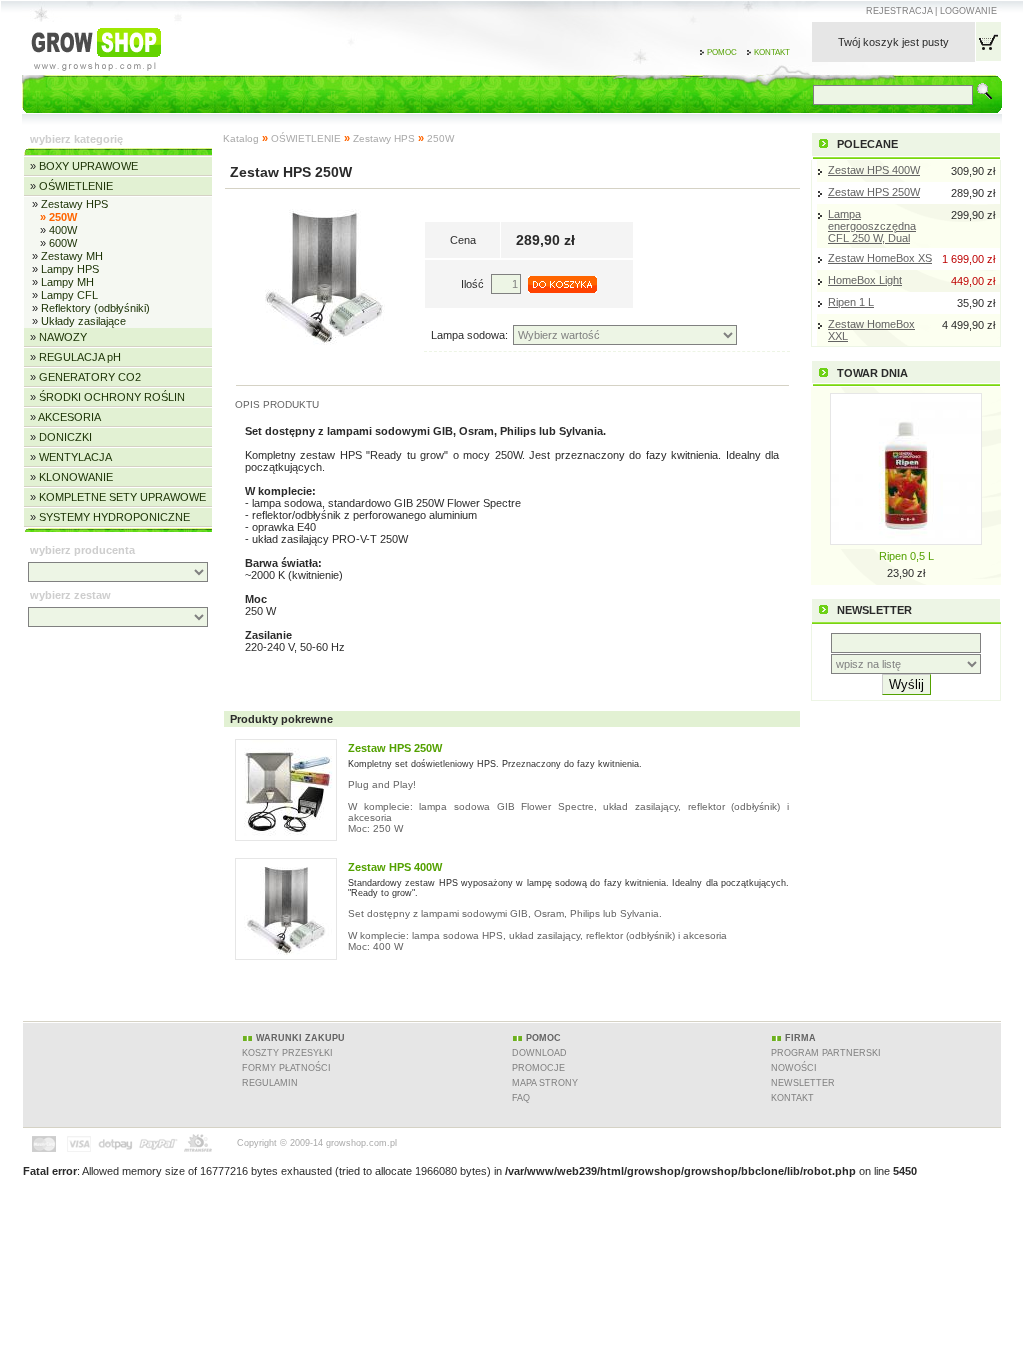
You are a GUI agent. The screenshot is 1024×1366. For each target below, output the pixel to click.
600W (63, 243)
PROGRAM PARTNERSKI (826, 1053)
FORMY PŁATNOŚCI (286, 1068)
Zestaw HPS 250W (874, 192)
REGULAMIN (270, 1083)
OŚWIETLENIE (76, 186)
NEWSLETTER (803, 1083)
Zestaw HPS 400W (874, 170)
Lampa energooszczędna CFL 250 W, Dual (872, 226)
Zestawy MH (72, 256)
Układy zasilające (83, 321)
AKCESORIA (69, 417)
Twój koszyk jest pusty (893, 42)
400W (63, 230)
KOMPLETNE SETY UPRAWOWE (122, 497)
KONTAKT (792, 1098)
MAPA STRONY (545, 1083)
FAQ (521, 1098)
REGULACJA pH (80, 357)
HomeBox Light (865, 280)
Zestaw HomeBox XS (880, 258)
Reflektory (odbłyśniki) (95, 308)
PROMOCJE (538, 1068)
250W (440, 138)
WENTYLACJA (75, 457)
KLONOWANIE (76, 477)
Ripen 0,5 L (906, 556)
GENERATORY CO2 (90, 377)
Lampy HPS (70, 269)
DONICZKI (65, 437)
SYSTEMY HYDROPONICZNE (114, 517)
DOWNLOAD (539, 1053)
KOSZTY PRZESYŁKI (287, 1053)
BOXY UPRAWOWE (88, 166)
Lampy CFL (69, 295)
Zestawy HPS (74, 204)
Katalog (241, 138)
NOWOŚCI (794, 1068)
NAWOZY (63, 337)
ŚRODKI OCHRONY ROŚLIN (112, 397)
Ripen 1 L (851, 302)
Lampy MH (67, 282)
